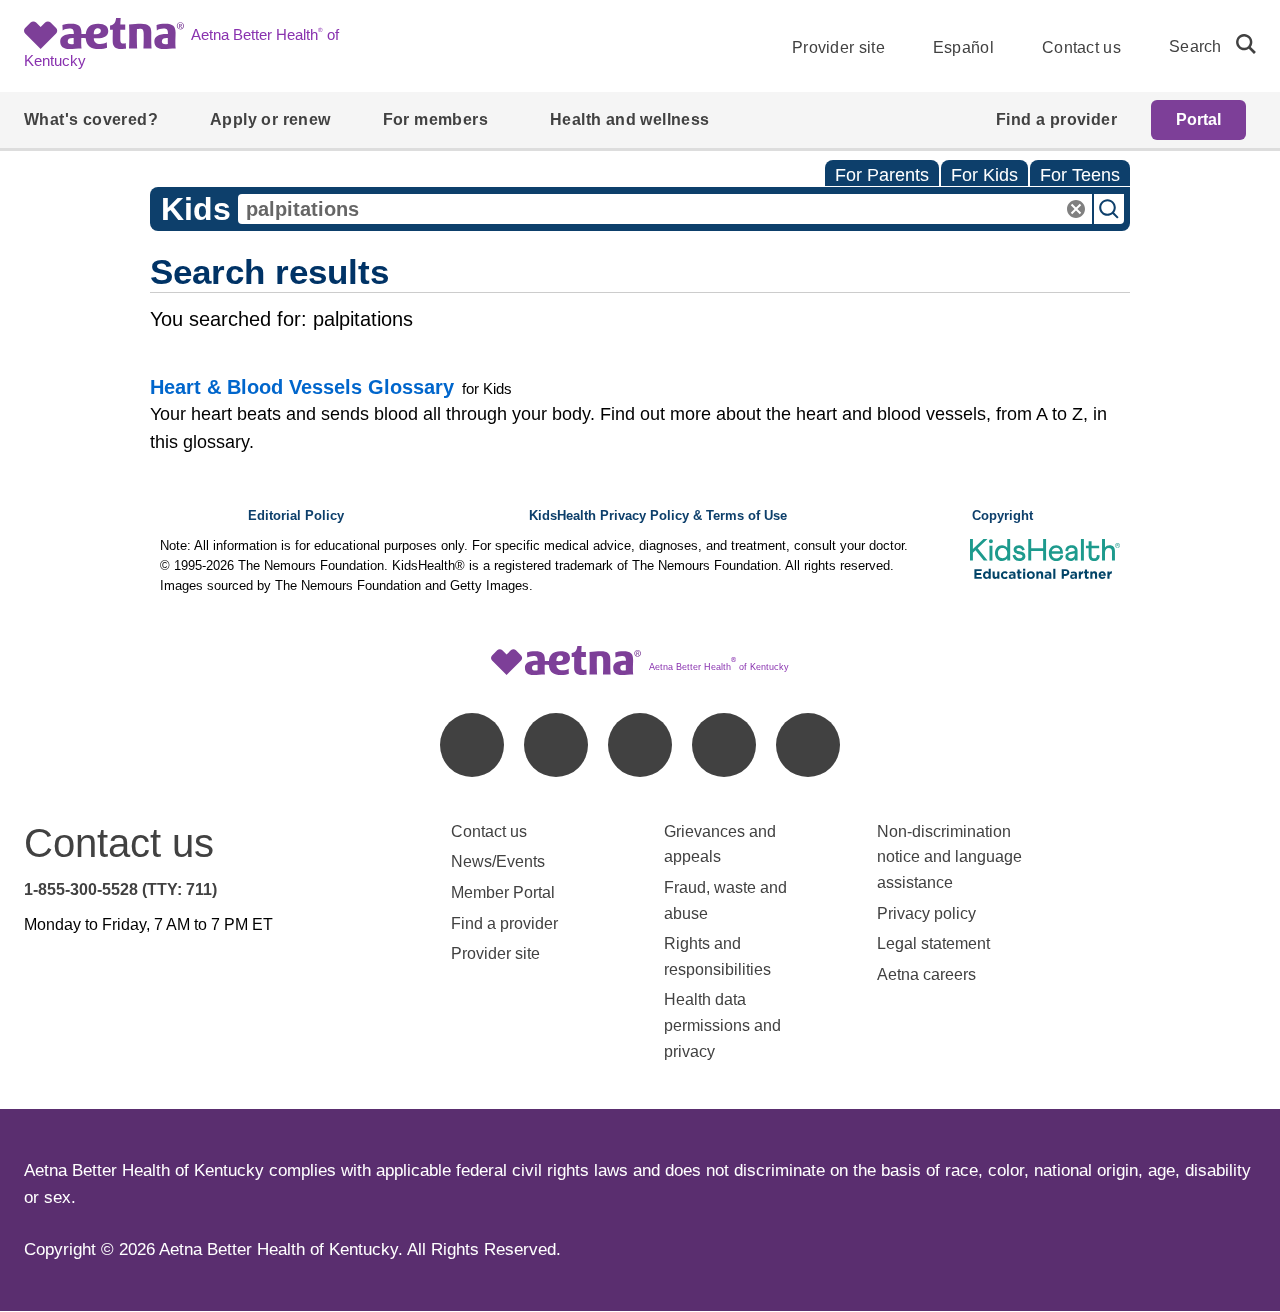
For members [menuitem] (435, 119)
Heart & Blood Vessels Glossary (302, 387)
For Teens (1080, 175)
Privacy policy (926, 913)
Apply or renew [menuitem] (270, 119)
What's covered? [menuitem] (91, 119)
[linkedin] (556, 745)
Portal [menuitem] (1198, 119)
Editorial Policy (296, 516)
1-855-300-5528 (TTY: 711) (120, 889)
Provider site (838, 47)
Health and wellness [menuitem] (630, 119)
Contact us (1081, 47)
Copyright (1002, 516)
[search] (1238, 44)
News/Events (498, 861)
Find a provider (504, 923)
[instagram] (724, 745)
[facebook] (472, 745)
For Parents (882, 175)
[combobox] (665, 209)
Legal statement (935, 943)
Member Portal (503, 892)
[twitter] (640, 745)
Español (963, 47)
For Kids (984, 175)
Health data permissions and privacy (722, 1025)
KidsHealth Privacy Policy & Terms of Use (658, 516)
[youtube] (808, 745)
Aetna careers (926, 974)
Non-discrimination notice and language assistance (949, 857)
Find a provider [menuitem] (1056, 119)
